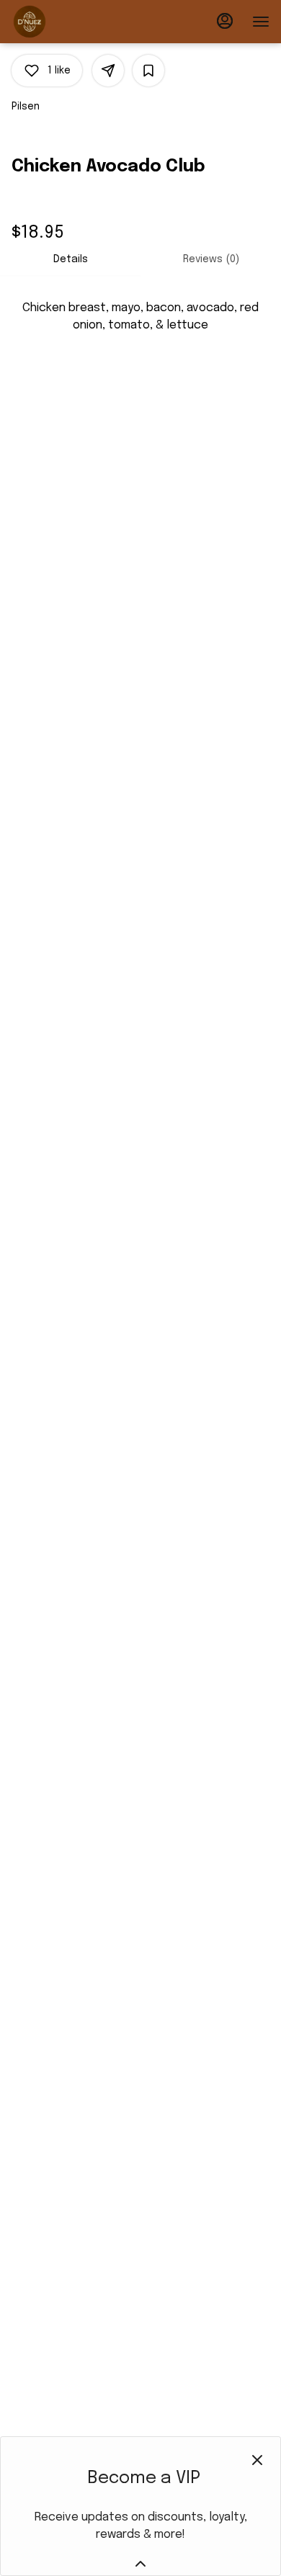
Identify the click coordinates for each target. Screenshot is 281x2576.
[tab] (70, 259)
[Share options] (108, 71)
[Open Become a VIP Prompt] (140, 2564)
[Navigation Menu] (261, 22)
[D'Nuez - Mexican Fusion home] (76, 22)
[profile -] (225, 21)
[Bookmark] (148, 71)
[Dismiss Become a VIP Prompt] (257, 2460)
